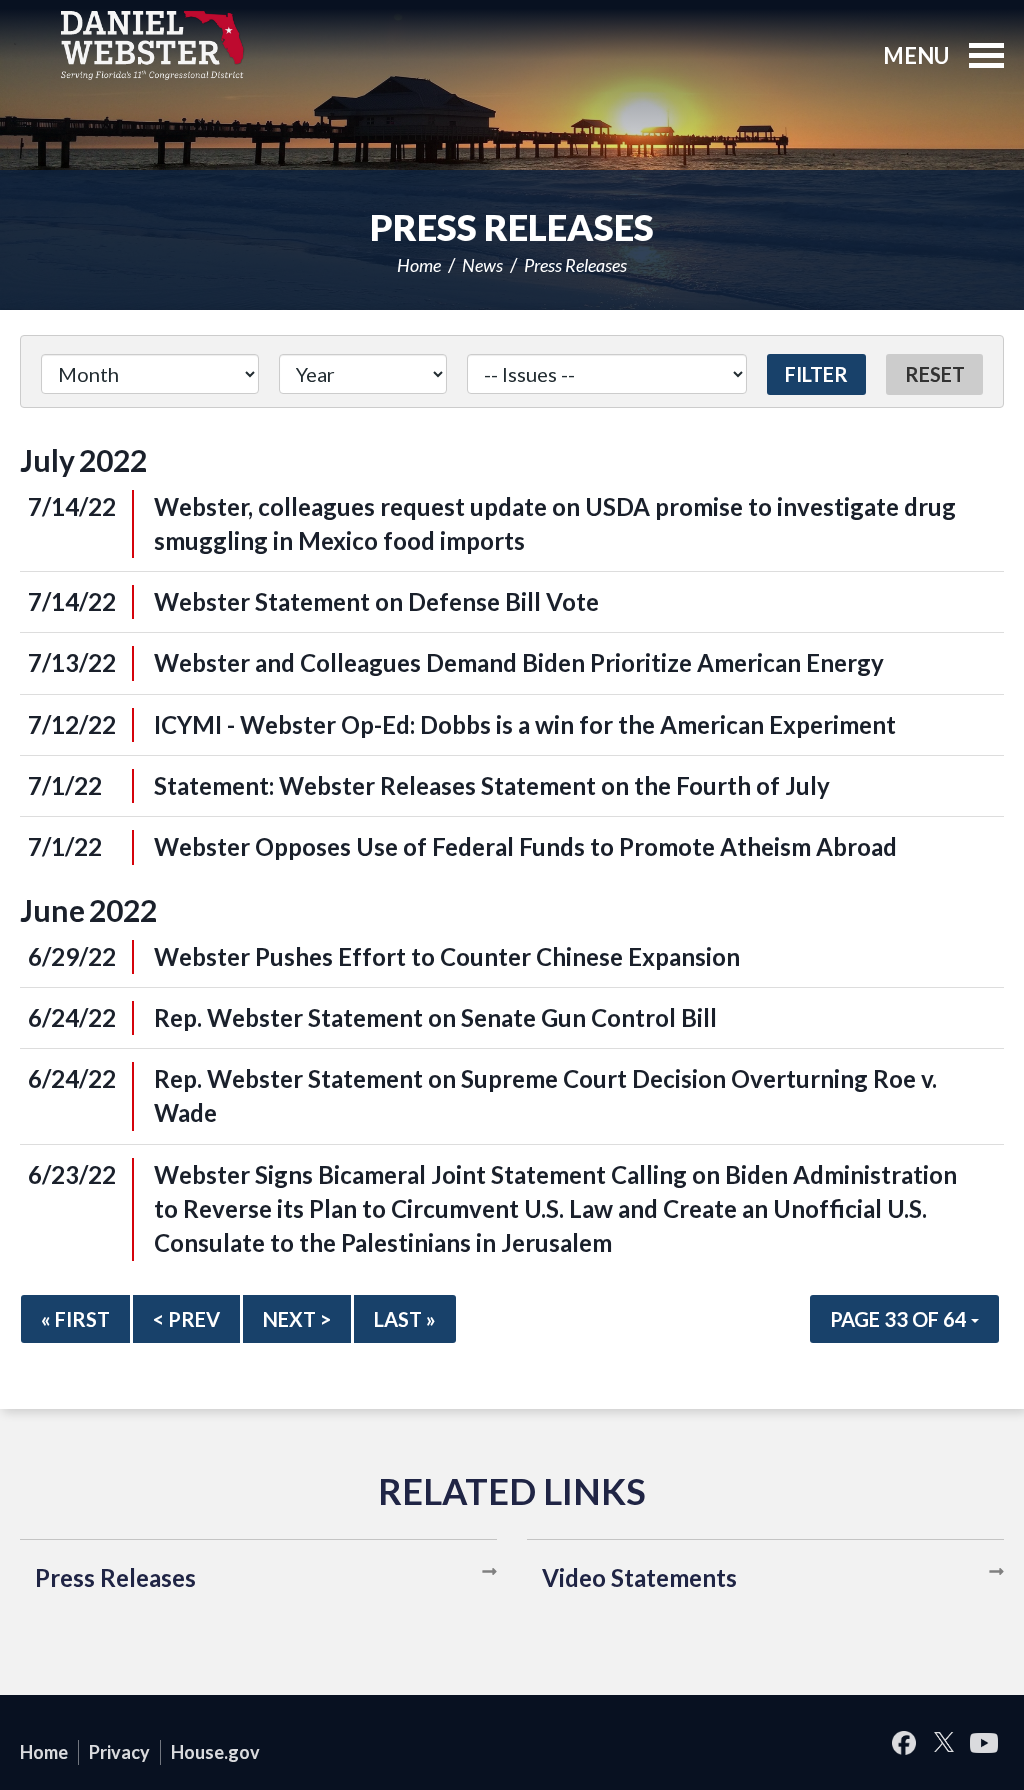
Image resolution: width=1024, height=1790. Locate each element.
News (482, 265)
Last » (405, 1319)
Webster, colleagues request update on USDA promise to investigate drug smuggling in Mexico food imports (555, 523)
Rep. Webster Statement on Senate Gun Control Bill (435, 1017)
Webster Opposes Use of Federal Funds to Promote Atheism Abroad (525, 846)
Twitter (944, 1742)
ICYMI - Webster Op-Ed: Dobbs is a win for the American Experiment (525, 724)
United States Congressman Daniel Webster (152, 45)
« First (75, 1319)
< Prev (186, 1319)
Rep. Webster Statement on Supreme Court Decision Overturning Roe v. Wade (545, 1095)
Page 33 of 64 (900, 1319)
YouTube (984, 1742)
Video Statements (639, 1577)
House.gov (215, 1752)
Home (419, 265)
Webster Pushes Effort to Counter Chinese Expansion (447, 956)
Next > (297, 1319)
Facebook (904, 1742)
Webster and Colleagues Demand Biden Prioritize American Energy (519, 662)
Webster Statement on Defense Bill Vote (376, 601)
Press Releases (575, 265)
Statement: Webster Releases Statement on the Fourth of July (492, 785)
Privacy (119, 1752)
